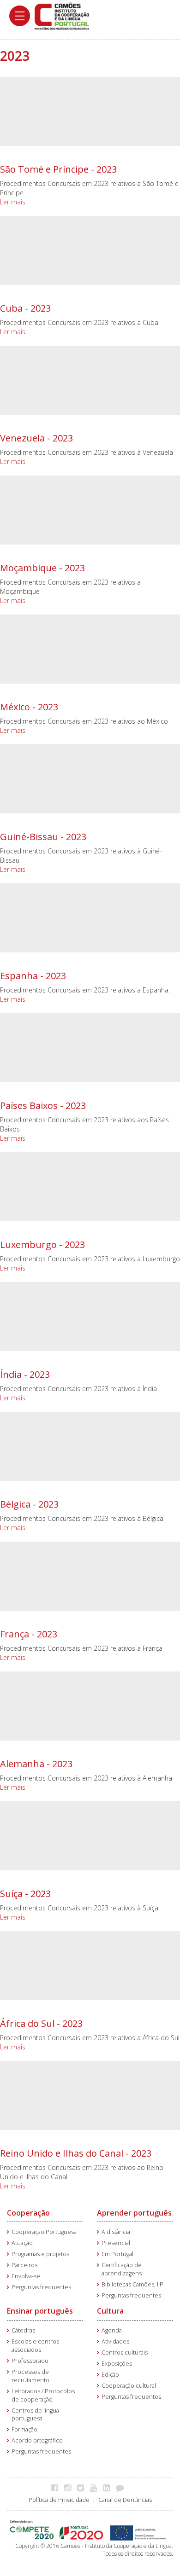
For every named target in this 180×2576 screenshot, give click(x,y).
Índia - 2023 (25, 1374)
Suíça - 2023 (25, 1894)
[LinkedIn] (109, 2488)
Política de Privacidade (59, 2500)
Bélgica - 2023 (29, 1504)
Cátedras (23, 2330)
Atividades (115, 2341)
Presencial (116, 2243)
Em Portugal (117, 2254)
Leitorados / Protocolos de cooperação (43, 2395)
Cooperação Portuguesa (44, 2232)
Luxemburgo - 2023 (42, 1244)
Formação (24, 2429)
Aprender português (134, 2213)
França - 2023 (29, 1634)
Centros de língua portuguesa (35, 2415)
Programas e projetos (40, 2254)
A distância (116, 2232)
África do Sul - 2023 (41, 2023)
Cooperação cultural (129, 2386)
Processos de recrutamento (30, 2376)
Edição (110, 2375)
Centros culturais (125, 2353)
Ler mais (13, 202)
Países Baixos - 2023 (43, 1105)
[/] (62, 15)
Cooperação (28, 2213)
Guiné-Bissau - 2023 (43, 837)
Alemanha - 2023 (36, 1764)
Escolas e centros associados (35, 2346)
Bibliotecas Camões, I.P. (133, 2284)
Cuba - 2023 (25, 308)
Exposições (117, 2364)
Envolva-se (26, 2276)
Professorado (30, 2361)
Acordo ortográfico (37, 2440)
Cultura (110, 2311)
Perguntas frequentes (41, 2287)
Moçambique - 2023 (42, 568)
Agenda (112, 2330)
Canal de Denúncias (125, 2500)
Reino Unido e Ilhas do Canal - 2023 (76, 2153)
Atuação (22, 2243)
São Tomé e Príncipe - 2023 (58, 169)
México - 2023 (29, 707)
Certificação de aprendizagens (122, 2269)
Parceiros (24, 2265)
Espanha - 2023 (33, 976)
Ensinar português (40, 2311)
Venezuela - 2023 (36, 438)
